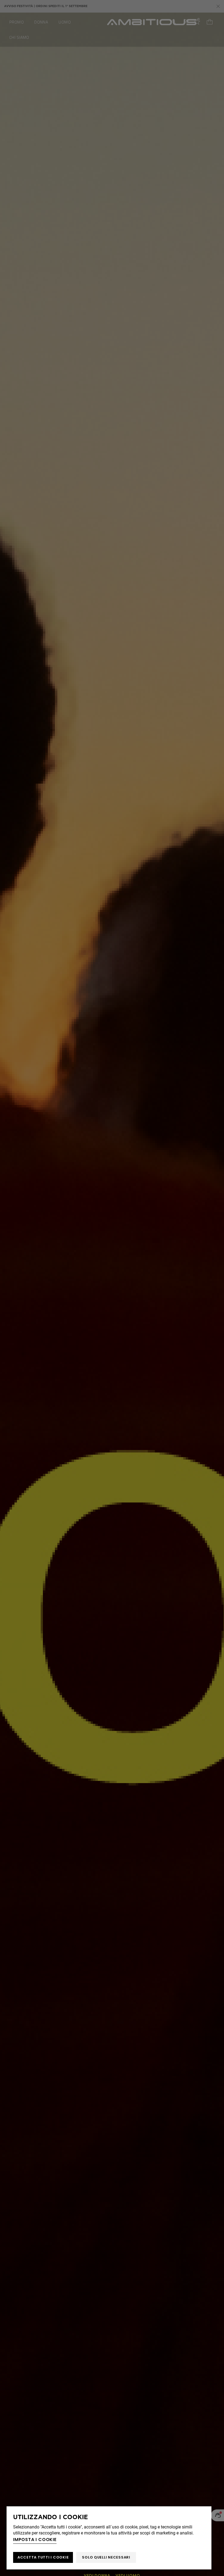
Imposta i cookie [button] (35, 2540)
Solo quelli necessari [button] (106, 2557)
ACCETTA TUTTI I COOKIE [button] (43, 2557)
